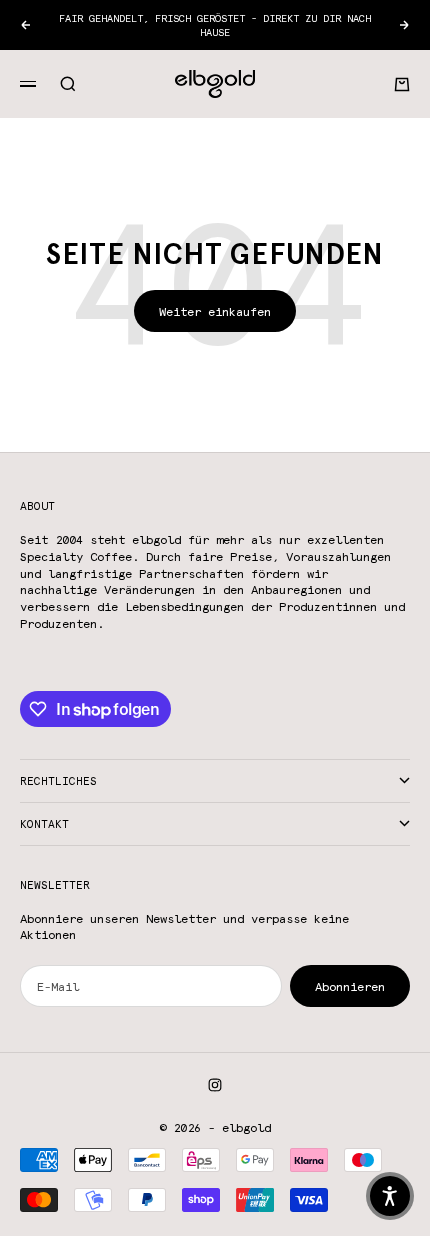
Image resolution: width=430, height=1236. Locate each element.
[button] (390, 1196)
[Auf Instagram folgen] (215, 1085)
